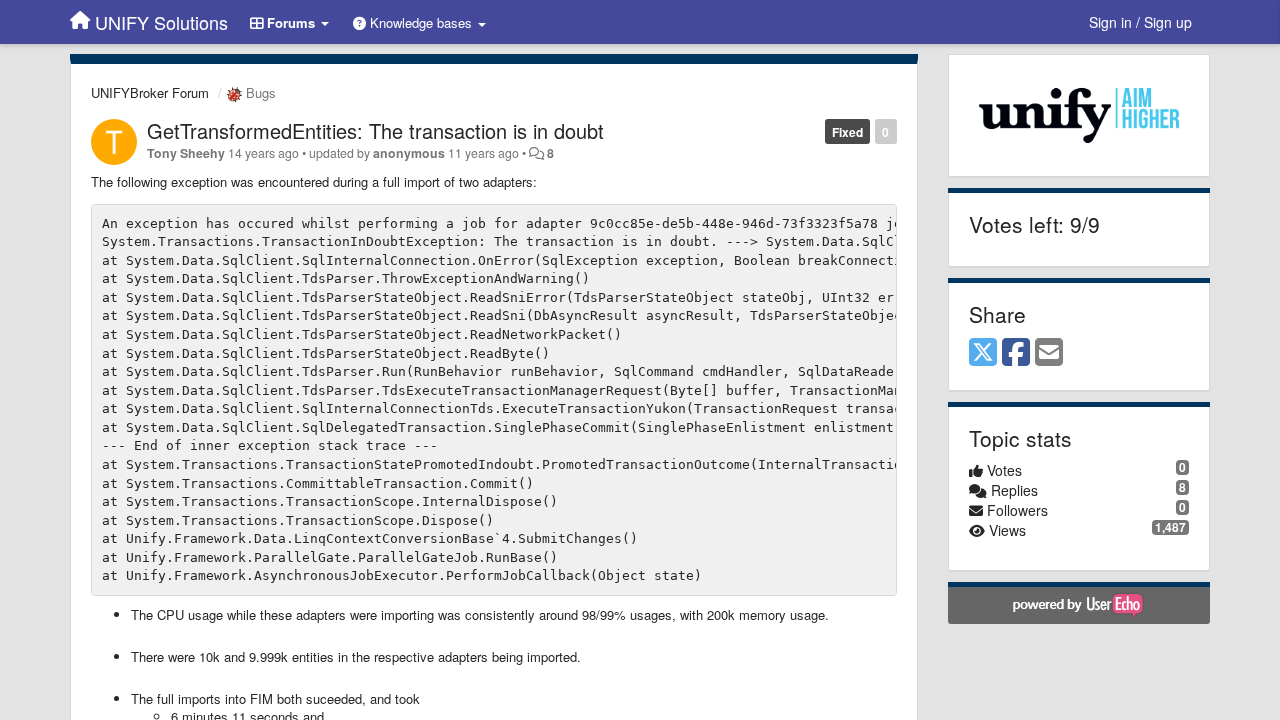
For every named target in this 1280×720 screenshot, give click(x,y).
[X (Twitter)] (983, 353)
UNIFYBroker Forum (150, 92)
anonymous (409, 153)
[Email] (1049, 353)
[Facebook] (1016, 353)
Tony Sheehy (186, 153)
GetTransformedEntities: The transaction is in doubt (375, 130)
